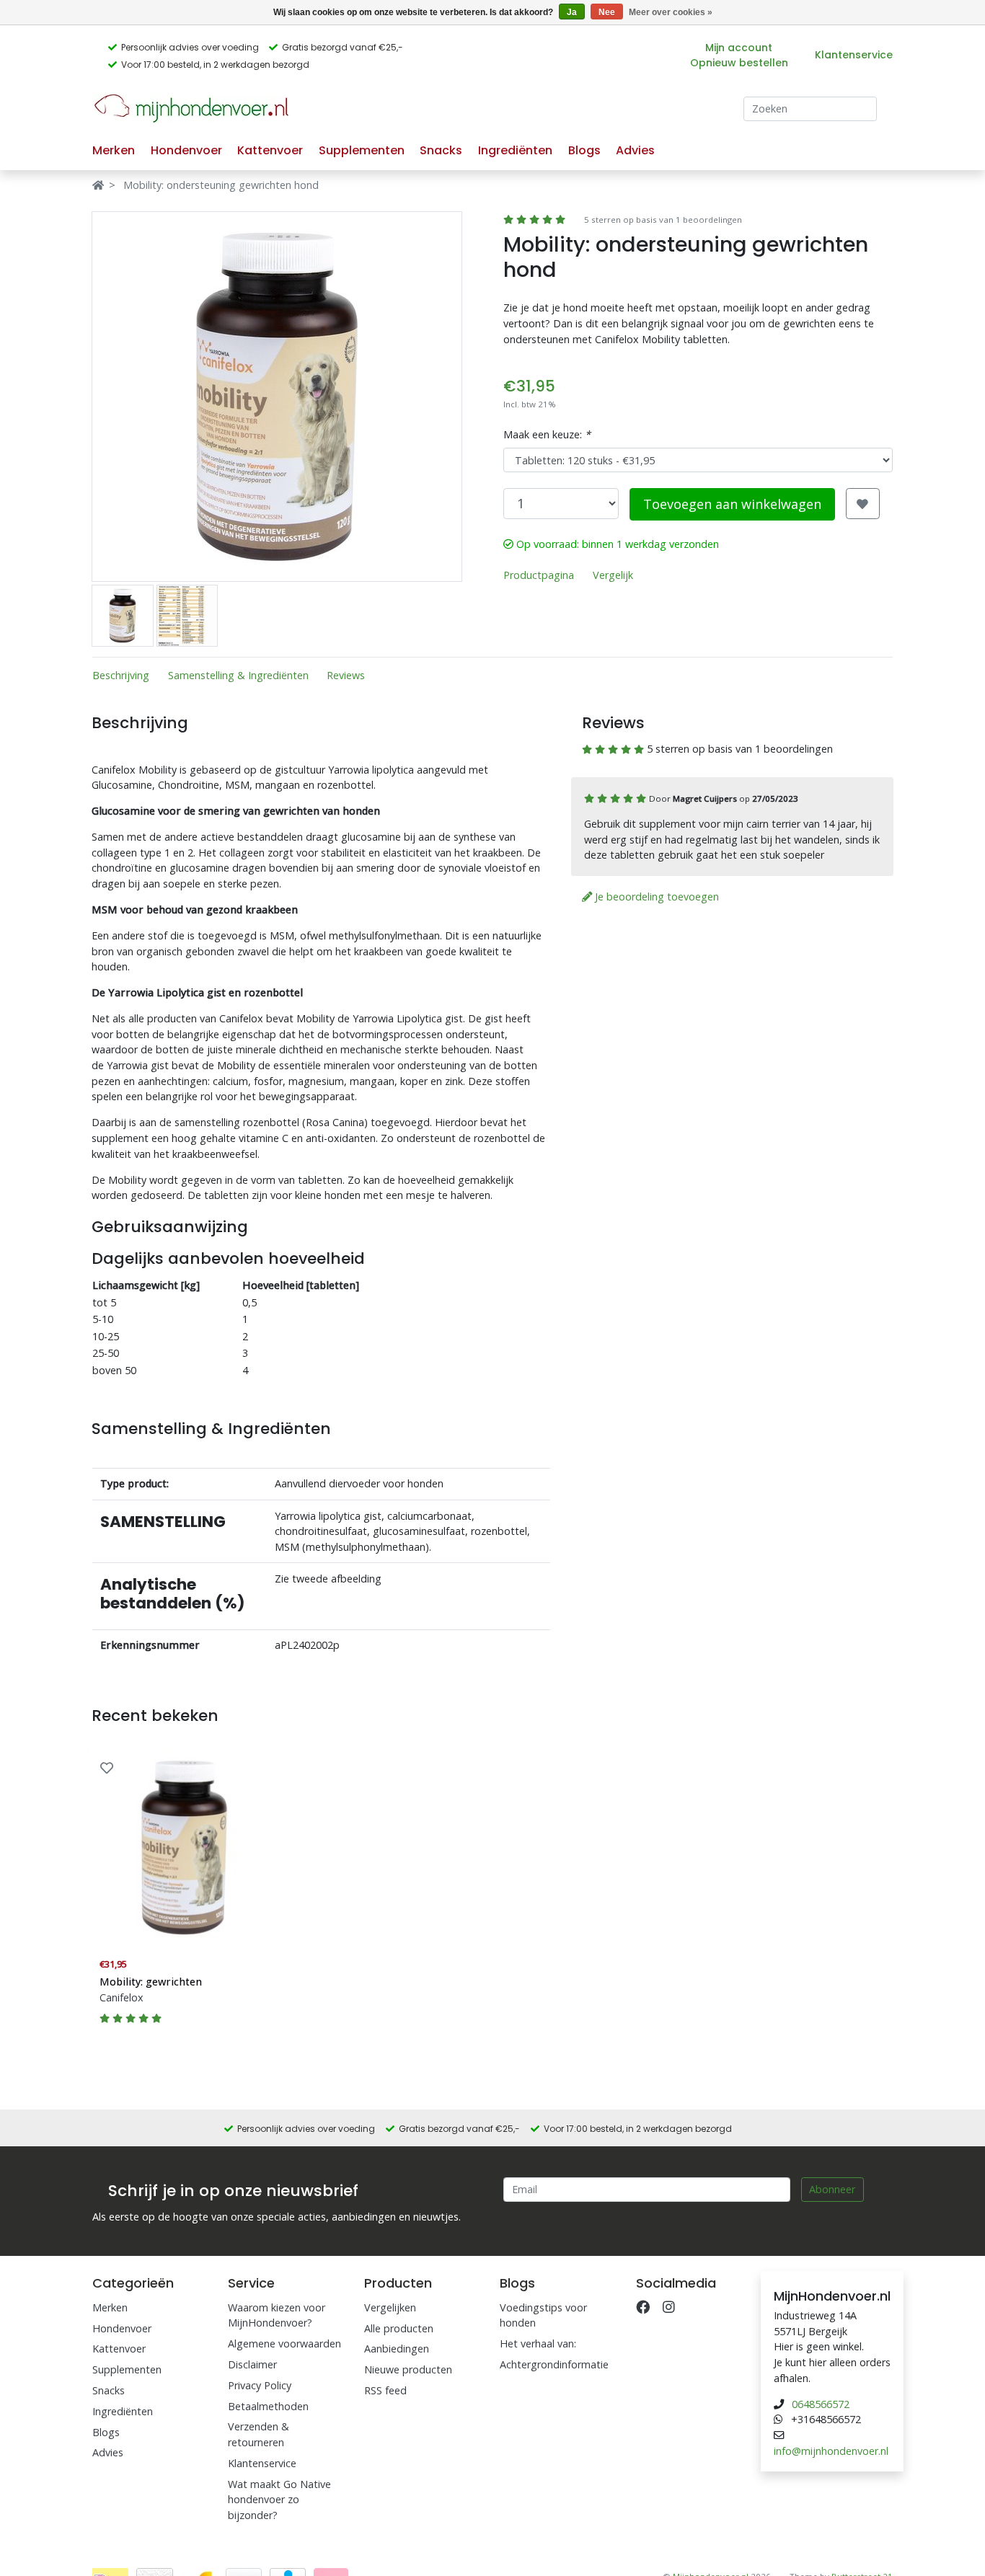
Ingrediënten (515, 150)
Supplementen (362, 150)
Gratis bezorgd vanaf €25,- (343, 47)
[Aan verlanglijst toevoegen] (107, 1768)
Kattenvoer (270, 150)
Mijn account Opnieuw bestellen (739, 55)
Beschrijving (121, 675)
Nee (607, 12)
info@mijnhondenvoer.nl (831, 2451)
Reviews (346, 675)
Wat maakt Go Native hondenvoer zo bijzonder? (279, 2500)
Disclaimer (252, 2364)
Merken (114, 150)
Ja (572, 12)
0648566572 (821, 2404)
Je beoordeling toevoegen (655, 897)
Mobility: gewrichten (151, 1982)
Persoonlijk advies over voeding (190, 47)
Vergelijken (390, 2307)
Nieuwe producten (408, 2369)
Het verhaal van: (538, 2343)
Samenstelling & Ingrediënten (238, 675)
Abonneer (832, 2189)
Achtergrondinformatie (554, 2364)
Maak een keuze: (547, 434)
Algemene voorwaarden (284, 2343)
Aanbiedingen (397, 2349)
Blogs (584, 150)
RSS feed (385, 2390)
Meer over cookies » (671, 12)
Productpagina (539, 575)
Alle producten (399, 2328)
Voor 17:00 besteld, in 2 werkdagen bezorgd (215, 65)
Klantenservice (854, 55)
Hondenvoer (186, 150)
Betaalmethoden (268, 2406)
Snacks (441, 150)
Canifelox (122, 1997)
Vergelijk (613, 575)
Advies (635, 150)
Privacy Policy (260, 2385)
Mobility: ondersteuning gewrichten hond (221, 185)
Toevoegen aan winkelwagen (732, 504)
